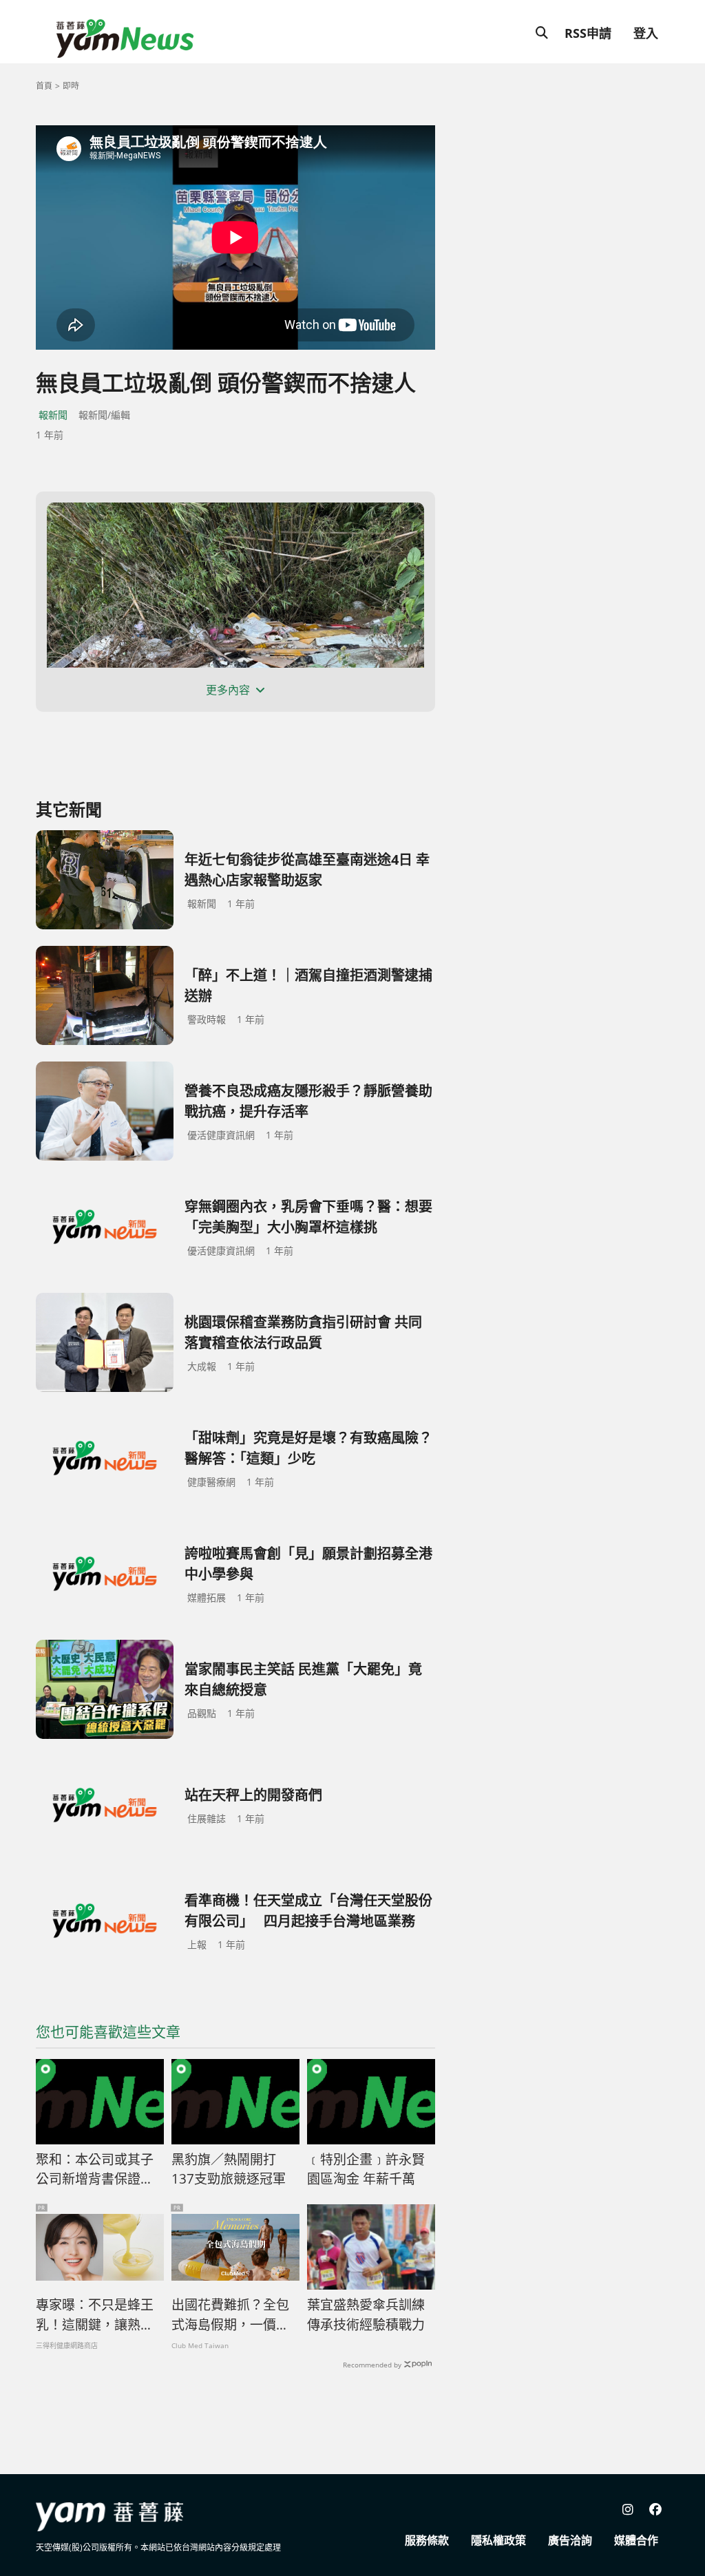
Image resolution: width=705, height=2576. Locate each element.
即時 (71, 86)
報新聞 (53, 415)
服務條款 (427, 2540)
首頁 (44, 86)
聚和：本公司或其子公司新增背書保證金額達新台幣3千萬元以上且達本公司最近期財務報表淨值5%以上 (98, 2170)
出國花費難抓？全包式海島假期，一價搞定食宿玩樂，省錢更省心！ (230, 2315)
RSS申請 (588, 33)
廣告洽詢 (570, 2540)
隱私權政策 (498, 2540)
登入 (646, 33)
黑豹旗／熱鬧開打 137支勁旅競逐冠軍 (230, 2169)
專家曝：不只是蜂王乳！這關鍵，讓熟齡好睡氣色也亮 (95, 2315)
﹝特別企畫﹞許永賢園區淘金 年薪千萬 (366, 2169)
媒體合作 (636, 2540)
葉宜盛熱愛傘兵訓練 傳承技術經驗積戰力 (371, 2315)
